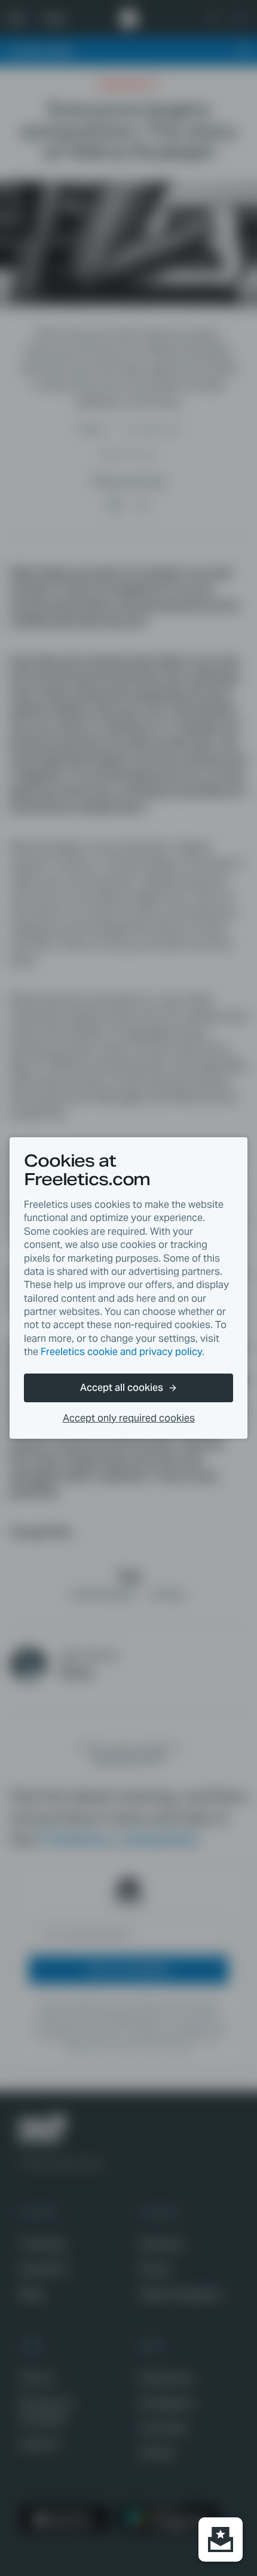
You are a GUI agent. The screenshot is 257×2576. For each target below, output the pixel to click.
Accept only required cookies (129, 1418)
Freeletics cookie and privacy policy (121, 1352)
